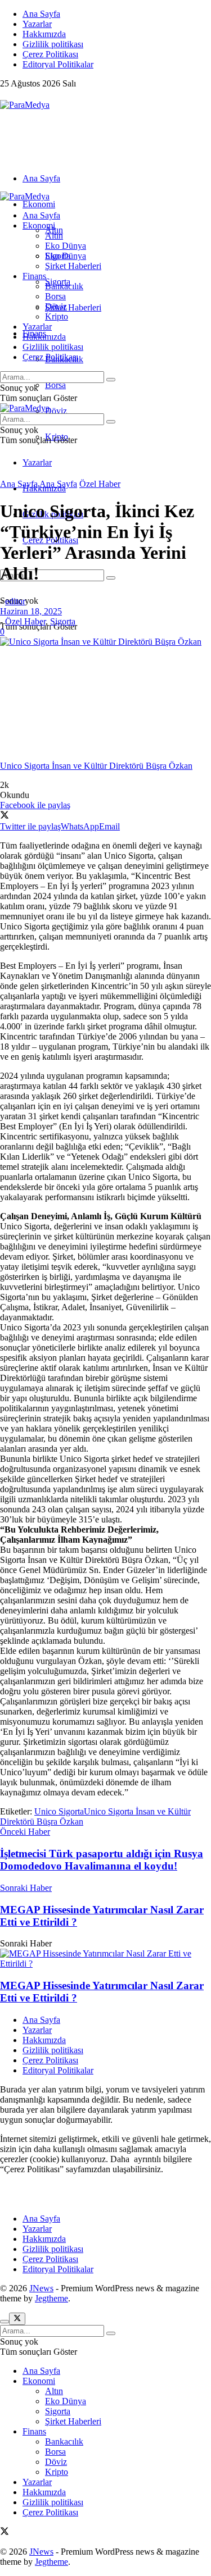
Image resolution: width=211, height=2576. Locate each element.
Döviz (56, 411)
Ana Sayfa (41, 14)
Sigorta (58, 256)
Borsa (55, 385)
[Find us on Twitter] (5, 95)
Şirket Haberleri (73, 307)
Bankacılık (64, 286)
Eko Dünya (66, 246)
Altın (54, 236)
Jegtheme (51, 2298)
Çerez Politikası (50, 54)
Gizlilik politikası (53, 44)
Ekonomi (39, 204)
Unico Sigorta (59, 1811)
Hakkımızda (44, 34)
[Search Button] (111, 578)
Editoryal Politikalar (58, 64)
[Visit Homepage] (25, 105)
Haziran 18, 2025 (31, 611)
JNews (41, 2288)
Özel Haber (100, 484)
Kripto (57, 316)
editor (15, 601)
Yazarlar (37, 24)
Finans (34, 276)
